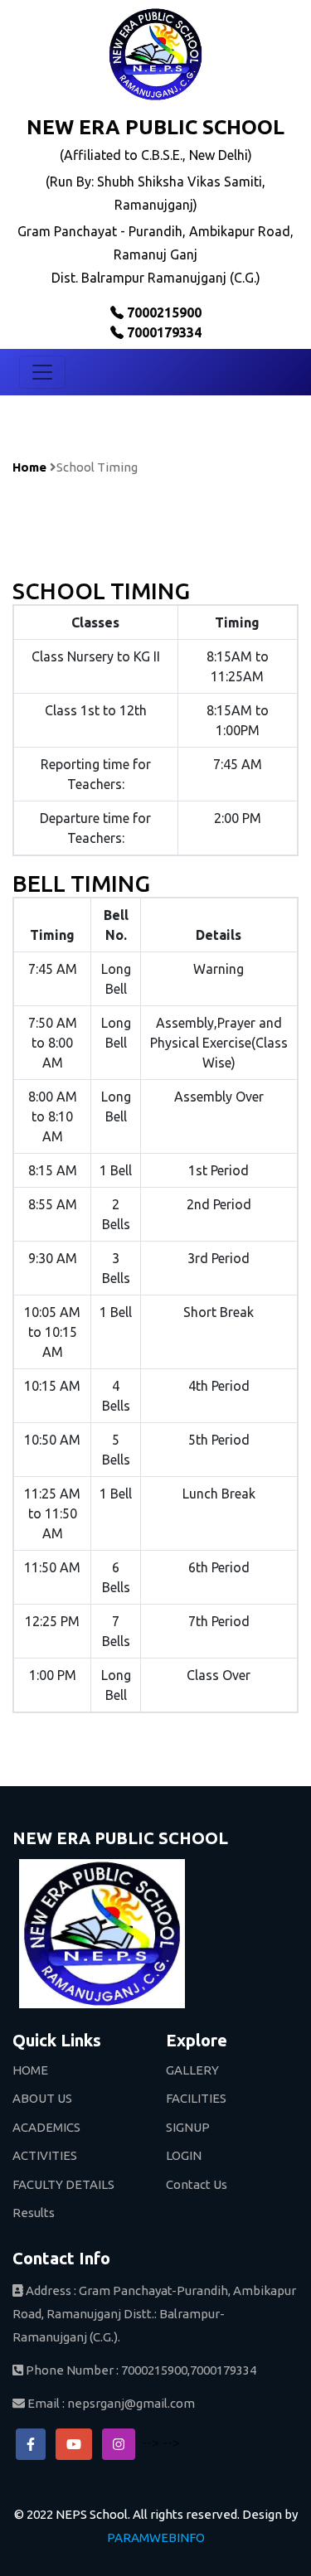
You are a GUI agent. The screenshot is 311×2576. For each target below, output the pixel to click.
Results (34, 2213)
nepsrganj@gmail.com (131, 2403)
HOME (30, 2070)
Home (29, 467)
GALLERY (192, 2070)
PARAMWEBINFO (156, 2537)
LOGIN (184, 2155)
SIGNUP (188, 2127)
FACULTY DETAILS (63, 2184)
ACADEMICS (46, 2127)
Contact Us (197, 2184)
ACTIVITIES (45, 2155)
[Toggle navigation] (42, 372)
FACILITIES (196, 2098)
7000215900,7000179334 (189, 2370)
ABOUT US (42, 2098)
